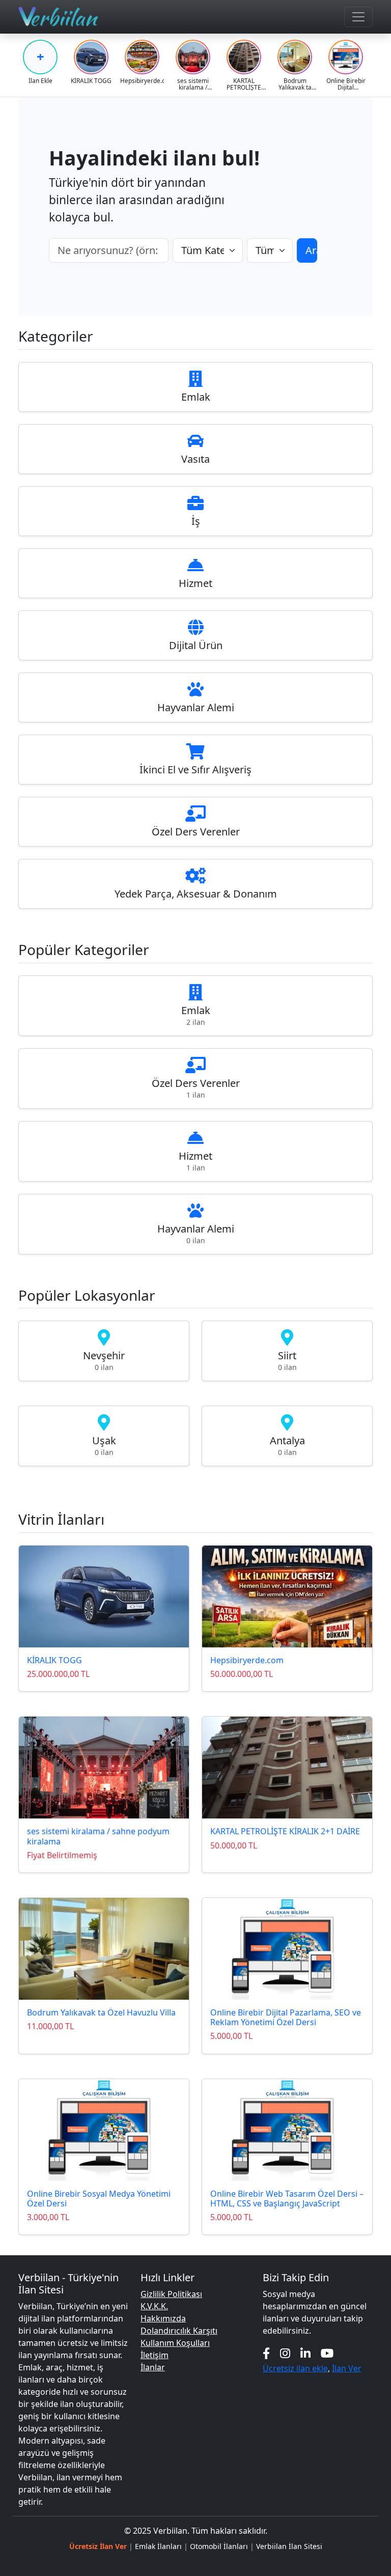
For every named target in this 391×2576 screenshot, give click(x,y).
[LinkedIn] (305, 2353)
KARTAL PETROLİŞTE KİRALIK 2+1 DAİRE (285, 1831)
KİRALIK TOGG (54, 1660)
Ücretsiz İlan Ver (98, 2546)
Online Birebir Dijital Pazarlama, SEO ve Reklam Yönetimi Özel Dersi (286, 2017)
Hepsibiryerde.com (247, 1660)
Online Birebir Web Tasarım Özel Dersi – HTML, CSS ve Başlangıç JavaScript (287, 2199)
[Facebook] (266, 2353)
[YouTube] (327, 2353)
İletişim (155, 2355)
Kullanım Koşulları (175, 2343)
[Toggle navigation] (358, 17)
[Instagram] (285, 2353)
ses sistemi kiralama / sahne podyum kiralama (98, 1836)
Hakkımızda (163, 2318)
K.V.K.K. (154, 2306)
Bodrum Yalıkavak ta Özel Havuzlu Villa (101, 2012)
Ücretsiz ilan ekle (295, 2368)
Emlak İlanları (158, 2546)
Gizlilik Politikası (171, 2294)
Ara (312, 250)
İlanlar (153, 2367)
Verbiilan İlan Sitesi (289, 2546)
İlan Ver (347, 2368)
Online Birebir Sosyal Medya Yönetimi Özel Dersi (99, 2199)
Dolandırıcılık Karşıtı (179, 2331)
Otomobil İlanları (219, 2546)
